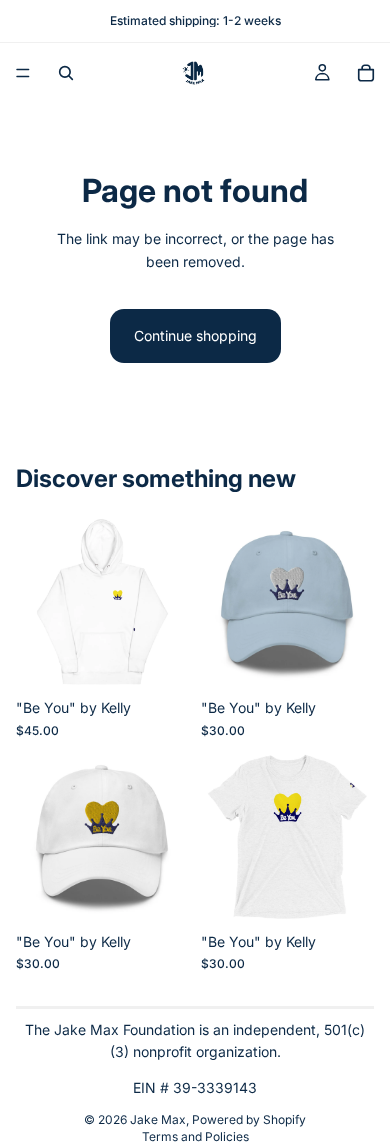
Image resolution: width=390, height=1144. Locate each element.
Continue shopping (195, 335)
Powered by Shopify (249, 1119)
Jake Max (158, 1119)
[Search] (66, 73)
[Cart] (366, 73)
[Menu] (23, 73)
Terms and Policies (195, 1136)
